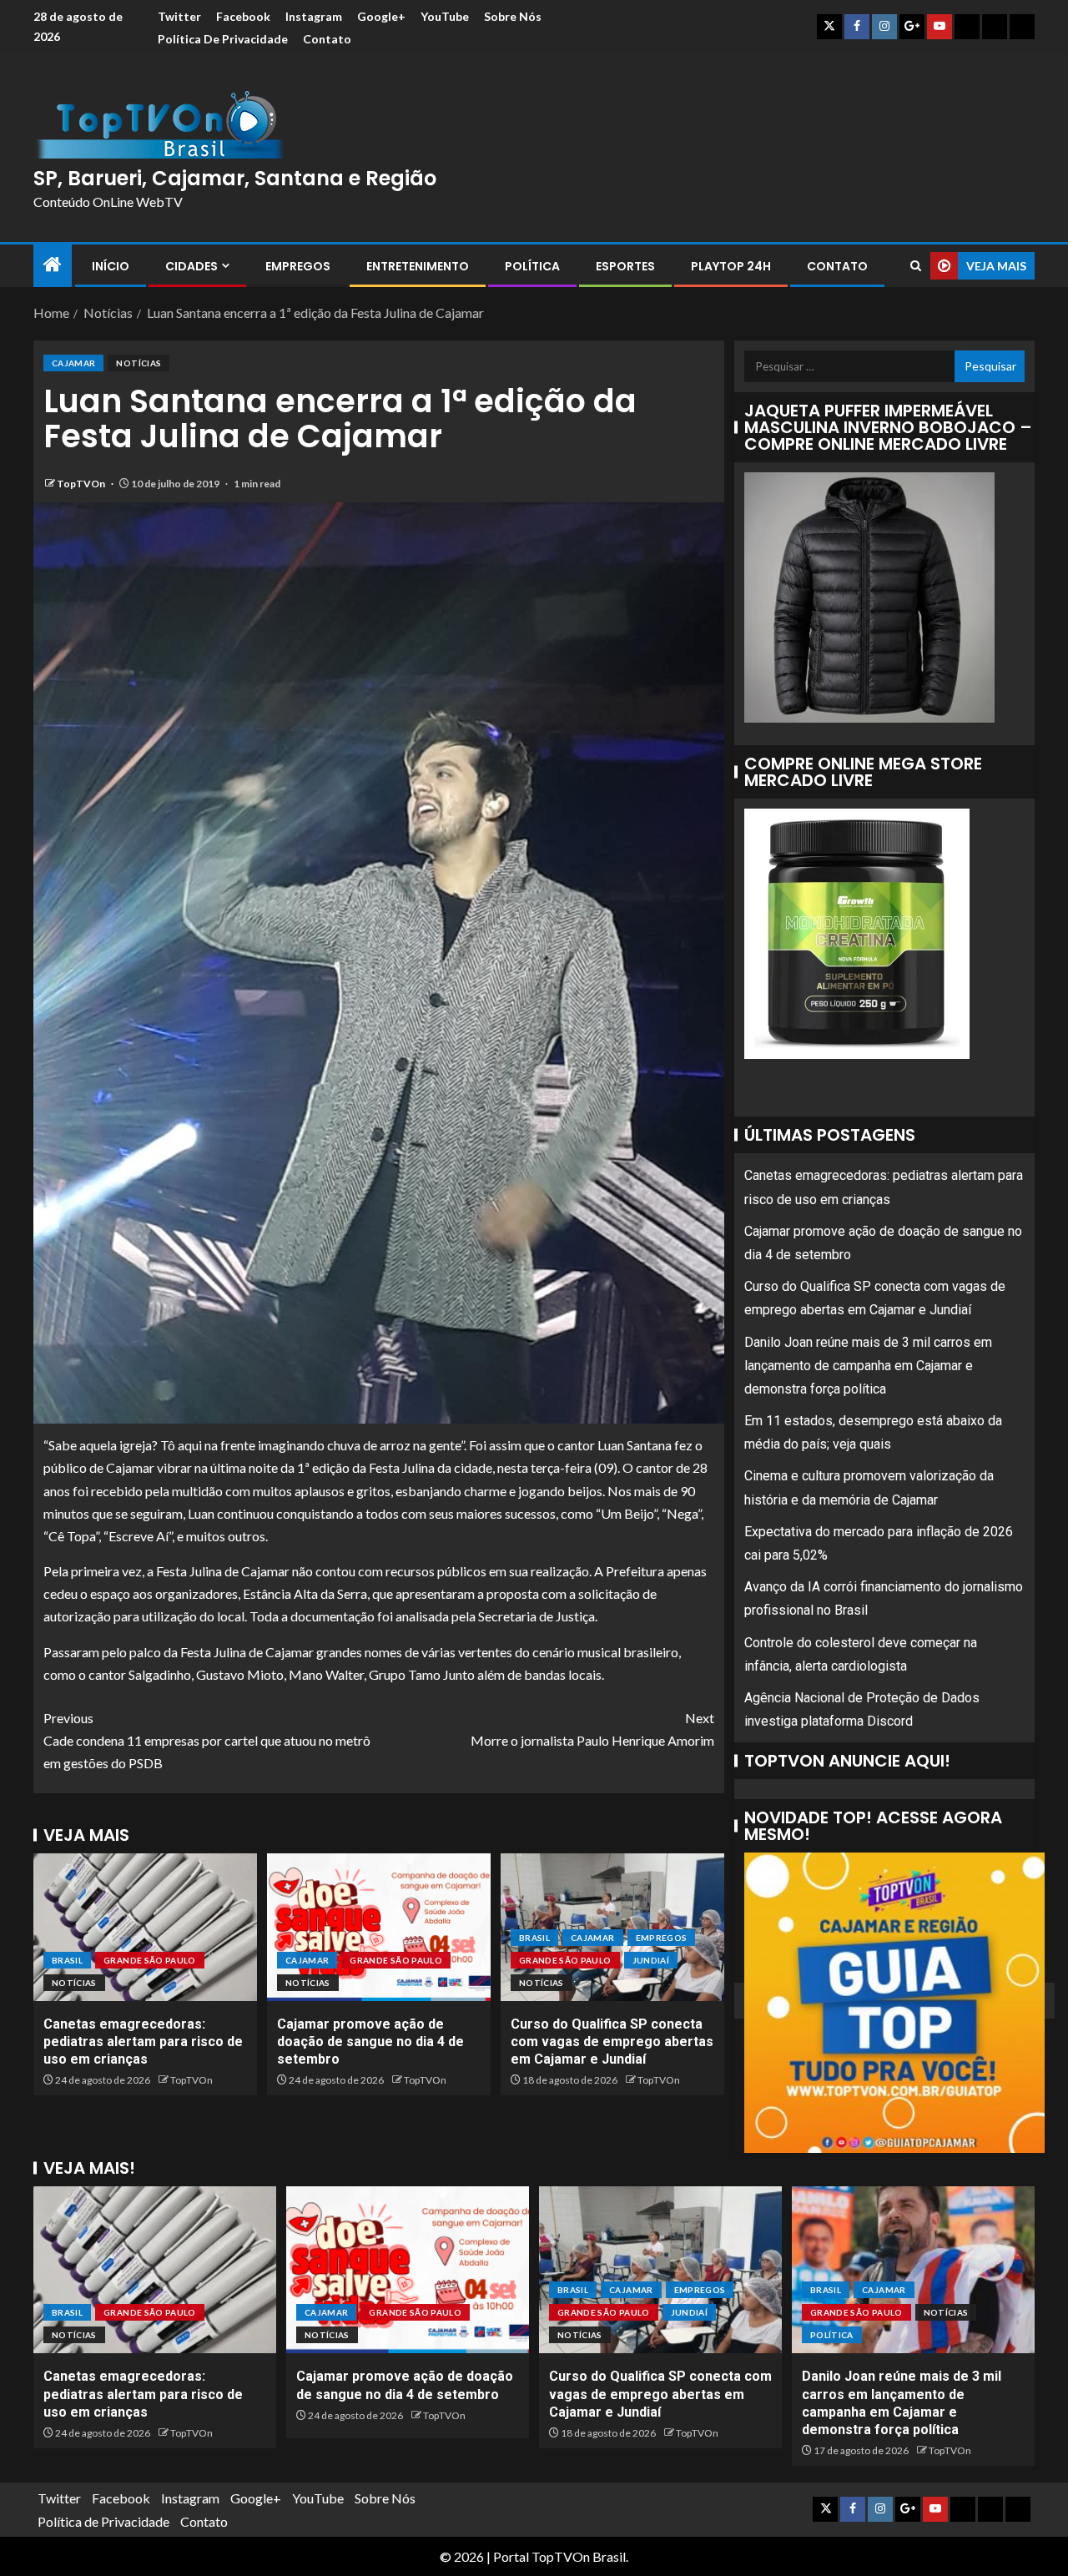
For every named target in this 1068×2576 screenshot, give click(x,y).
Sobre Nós (513, 16)
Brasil (67, 1960)
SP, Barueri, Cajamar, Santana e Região (235, 178)
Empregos (298, 266)
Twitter (179, 16)
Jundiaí (651, 1960)
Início (111, 266)
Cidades (191, 266)
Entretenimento (418, 266)
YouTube (445, 16)
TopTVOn (82, 484)
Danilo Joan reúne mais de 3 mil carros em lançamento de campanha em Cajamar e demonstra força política (868, 1365)
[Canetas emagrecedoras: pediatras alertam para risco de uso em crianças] (145, 1927)
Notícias (139, 363)
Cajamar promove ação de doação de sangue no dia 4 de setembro (370, 2042)
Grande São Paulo (150, 1960)
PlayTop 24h (731, 266)
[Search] (916, 266)
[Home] (53, 265)
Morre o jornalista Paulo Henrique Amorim (592, 1729)
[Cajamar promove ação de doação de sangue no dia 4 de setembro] (379, 1927)
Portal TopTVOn (542, 2556)
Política (532, 266)
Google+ (381, 16)
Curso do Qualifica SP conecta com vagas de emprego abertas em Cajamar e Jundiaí (612, 2042)
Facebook (243, 16)
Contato (327, 39)
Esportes (625, 266)
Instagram (314, 16)
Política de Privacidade (223, 39)
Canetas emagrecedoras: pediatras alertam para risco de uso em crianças (143, 2042)
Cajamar (73, 363)
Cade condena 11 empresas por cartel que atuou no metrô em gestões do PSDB (207, 1740)
